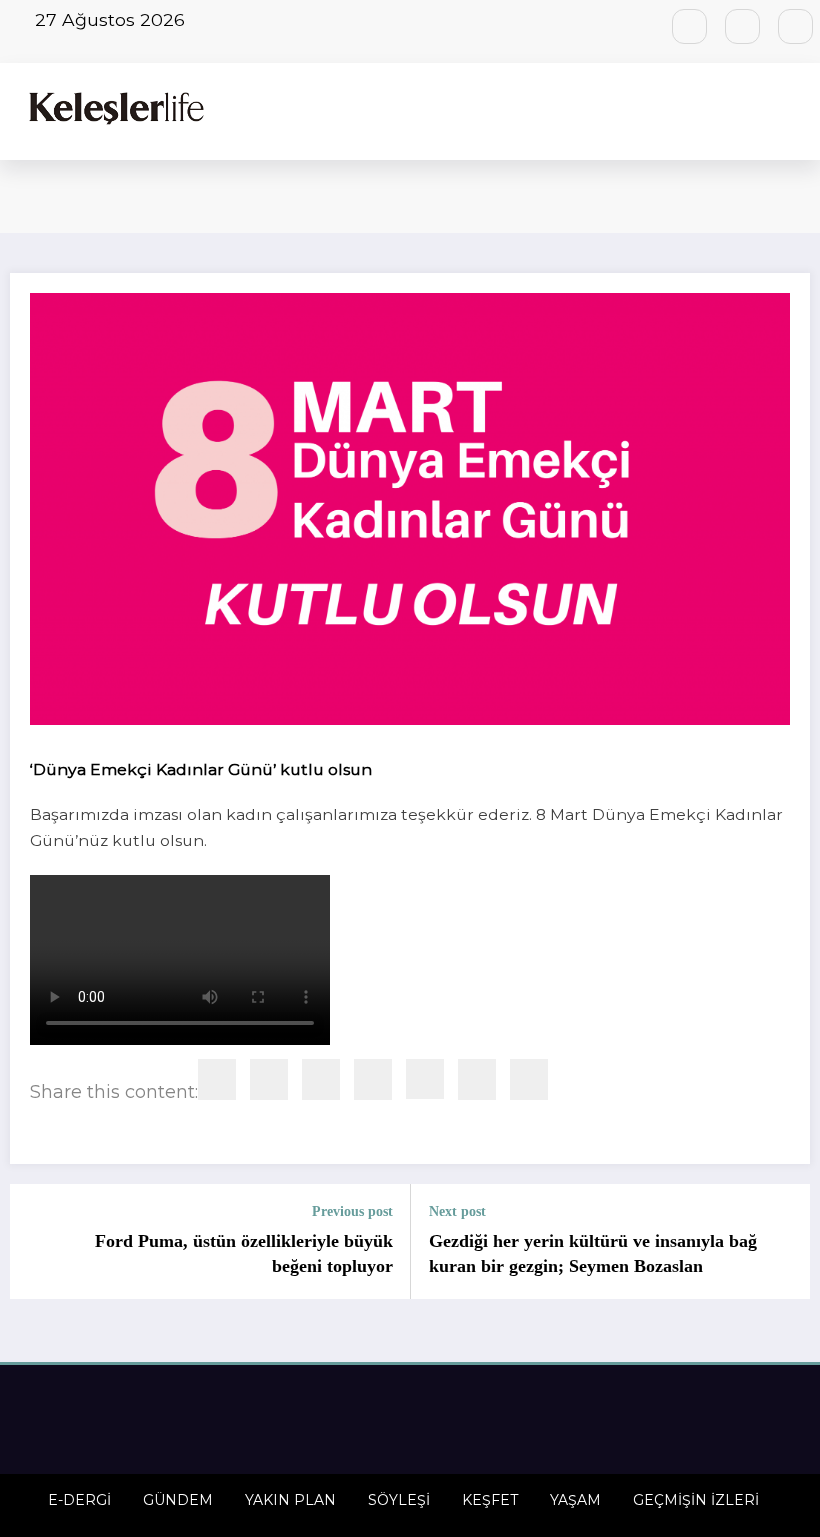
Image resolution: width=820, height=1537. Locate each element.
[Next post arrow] (783, 1242)
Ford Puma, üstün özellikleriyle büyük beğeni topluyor (244, 1253)
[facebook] (477, 1079)
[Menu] (800, 111)
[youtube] (795, 26)
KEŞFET (490, 1500)
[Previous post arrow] (37, 1242)
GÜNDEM (178, 1500)
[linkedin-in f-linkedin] (689, 26)
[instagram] (742, 26)
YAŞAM (575, 1500)
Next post (457, 1211)
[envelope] (269, 1079)
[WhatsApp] (373, 1079)
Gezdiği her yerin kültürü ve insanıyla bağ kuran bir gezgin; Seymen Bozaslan (593, 1253)
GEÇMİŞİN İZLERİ (696, 1500)
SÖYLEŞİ (399, 1500)
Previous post (352, 1211)
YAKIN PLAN (290, 1500)
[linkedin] (217, 1079)
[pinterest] (321, 1079)
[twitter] (529, 1079)
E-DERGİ (79, 1500)
